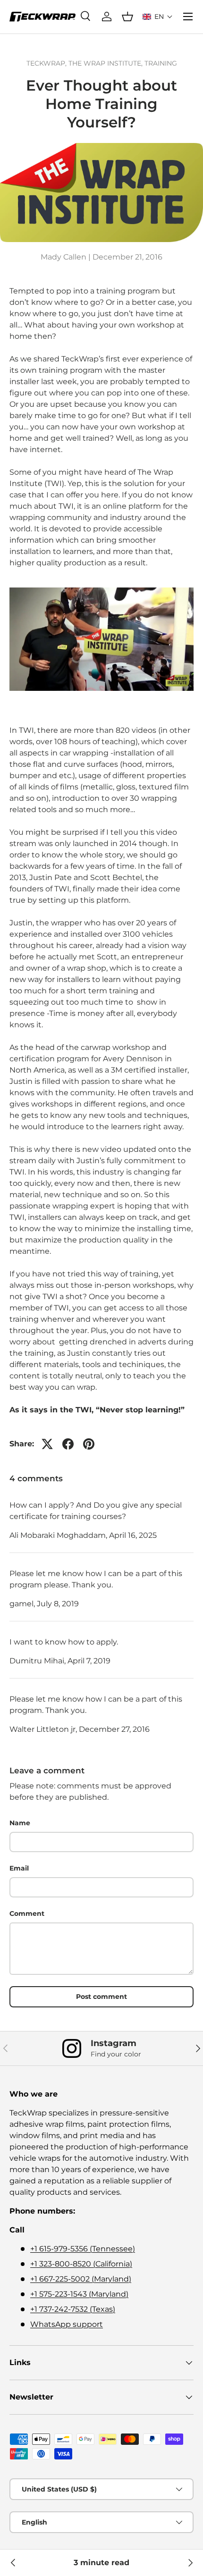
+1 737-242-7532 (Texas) (73, 2309)
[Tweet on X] (47, 1444)
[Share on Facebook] (68, 1444)
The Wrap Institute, (106, 63)
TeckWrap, (47, 63)
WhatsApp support (67, 2324)
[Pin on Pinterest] (89, 1444)
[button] (158, 17)
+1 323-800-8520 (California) (81, 2264)
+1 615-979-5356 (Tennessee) (83, 2249)
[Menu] (188, 17)
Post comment (101, 1997)
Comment (27, 1913)
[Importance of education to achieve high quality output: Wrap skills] (190, 2563)
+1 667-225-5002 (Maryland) (81, 2279)
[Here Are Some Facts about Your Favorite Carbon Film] (13, 2563)
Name (20, 1823)
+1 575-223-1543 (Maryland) (79, 2294)
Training (161, 63)
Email (19, 1868)
